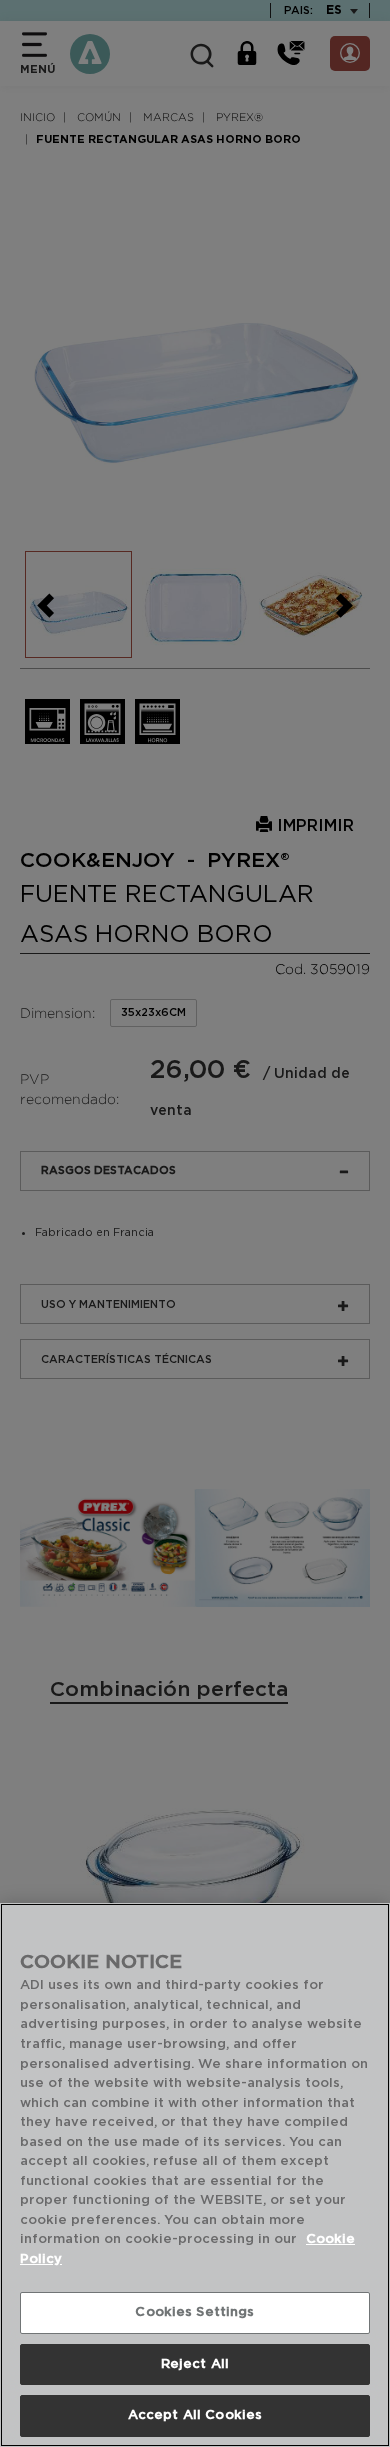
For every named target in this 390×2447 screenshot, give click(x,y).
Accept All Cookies (195, 2415)
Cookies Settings (194, 2312)
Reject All (195, 2364)
